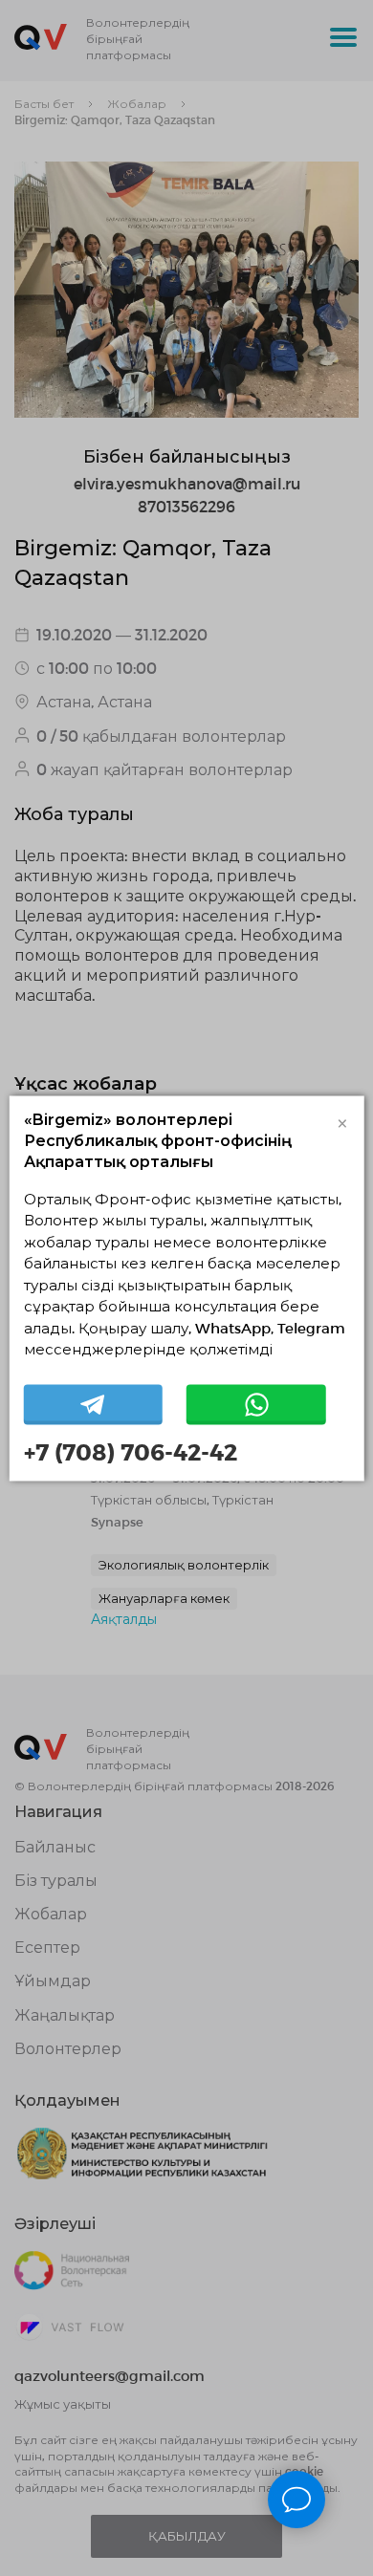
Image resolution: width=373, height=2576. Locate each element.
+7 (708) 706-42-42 (131, 1452)
